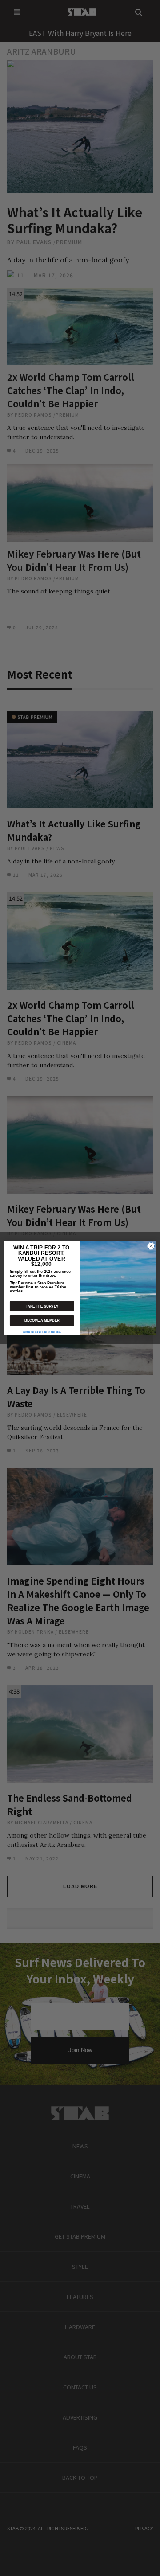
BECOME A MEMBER (42, 1321)
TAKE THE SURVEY (42, 1306)
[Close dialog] (151, 1246)
